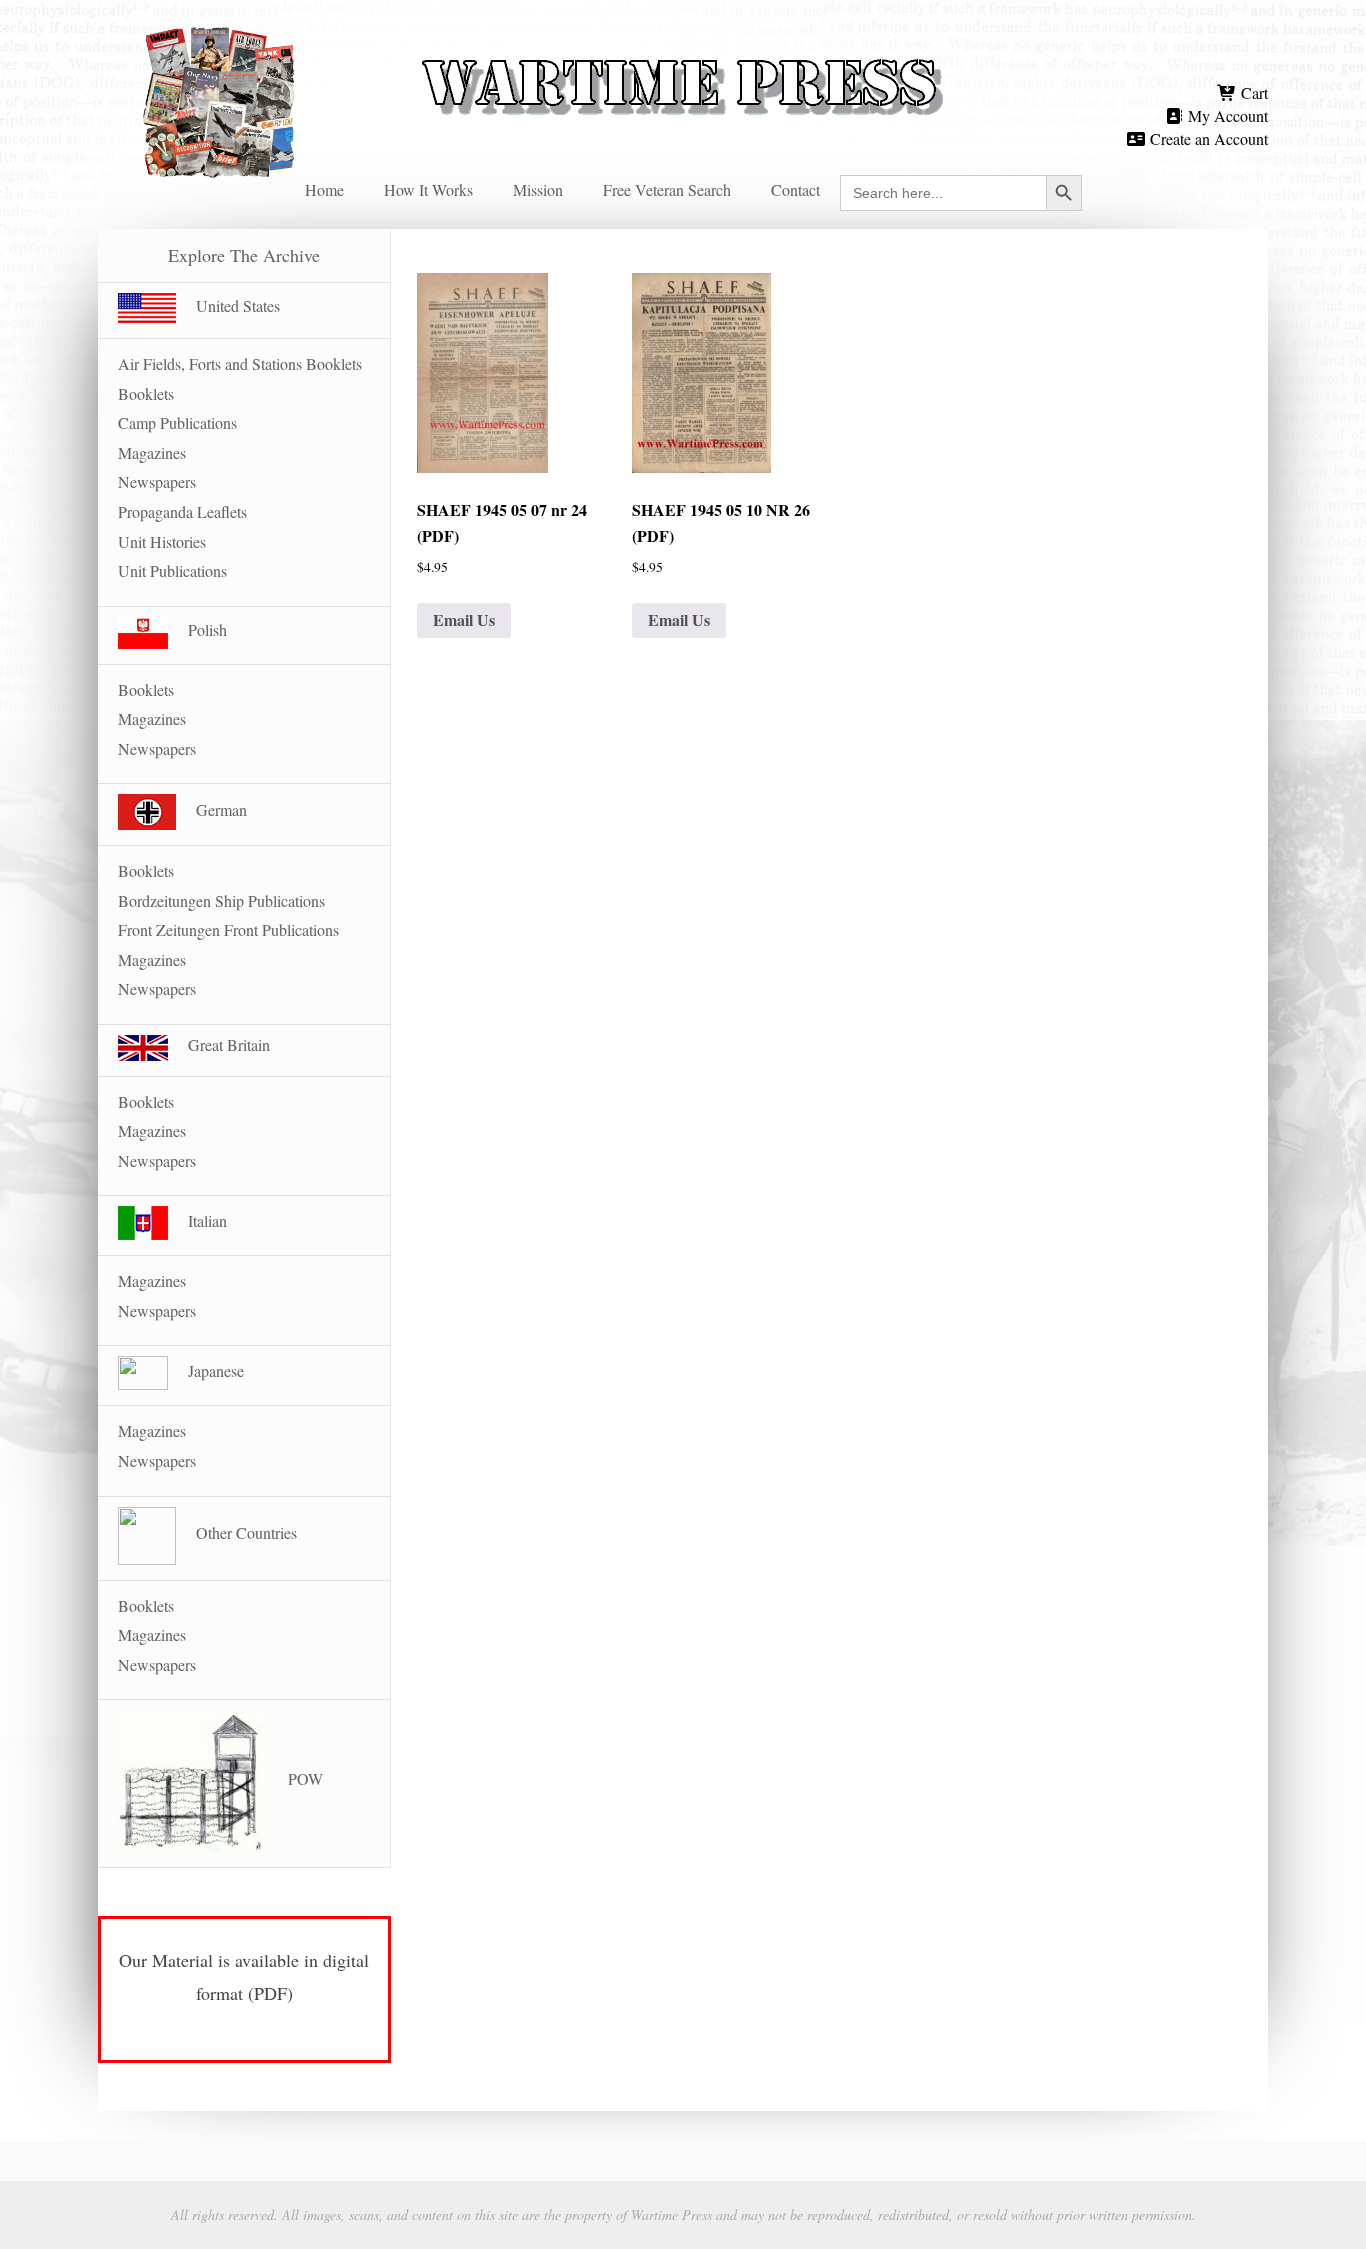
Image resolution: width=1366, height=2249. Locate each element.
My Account (1226, 115)
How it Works (428, 189)
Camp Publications (177, 422)
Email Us (464, 619)
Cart (1252, 92)
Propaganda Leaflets (182, 511)
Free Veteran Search (667, 189)
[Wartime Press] (683, 52)
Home (324, 189)
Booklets (146, 393)
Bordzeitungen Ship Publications (221, 900)
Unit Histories (162, 541)
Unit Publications (172, 570)
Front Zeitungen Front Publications (228, 929)
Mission (538, 189)
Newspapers (157, 481)
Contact (795, 189)
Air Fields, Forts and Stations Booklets (240, 363)
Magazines (152, 452)
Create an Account (1207, 138)
